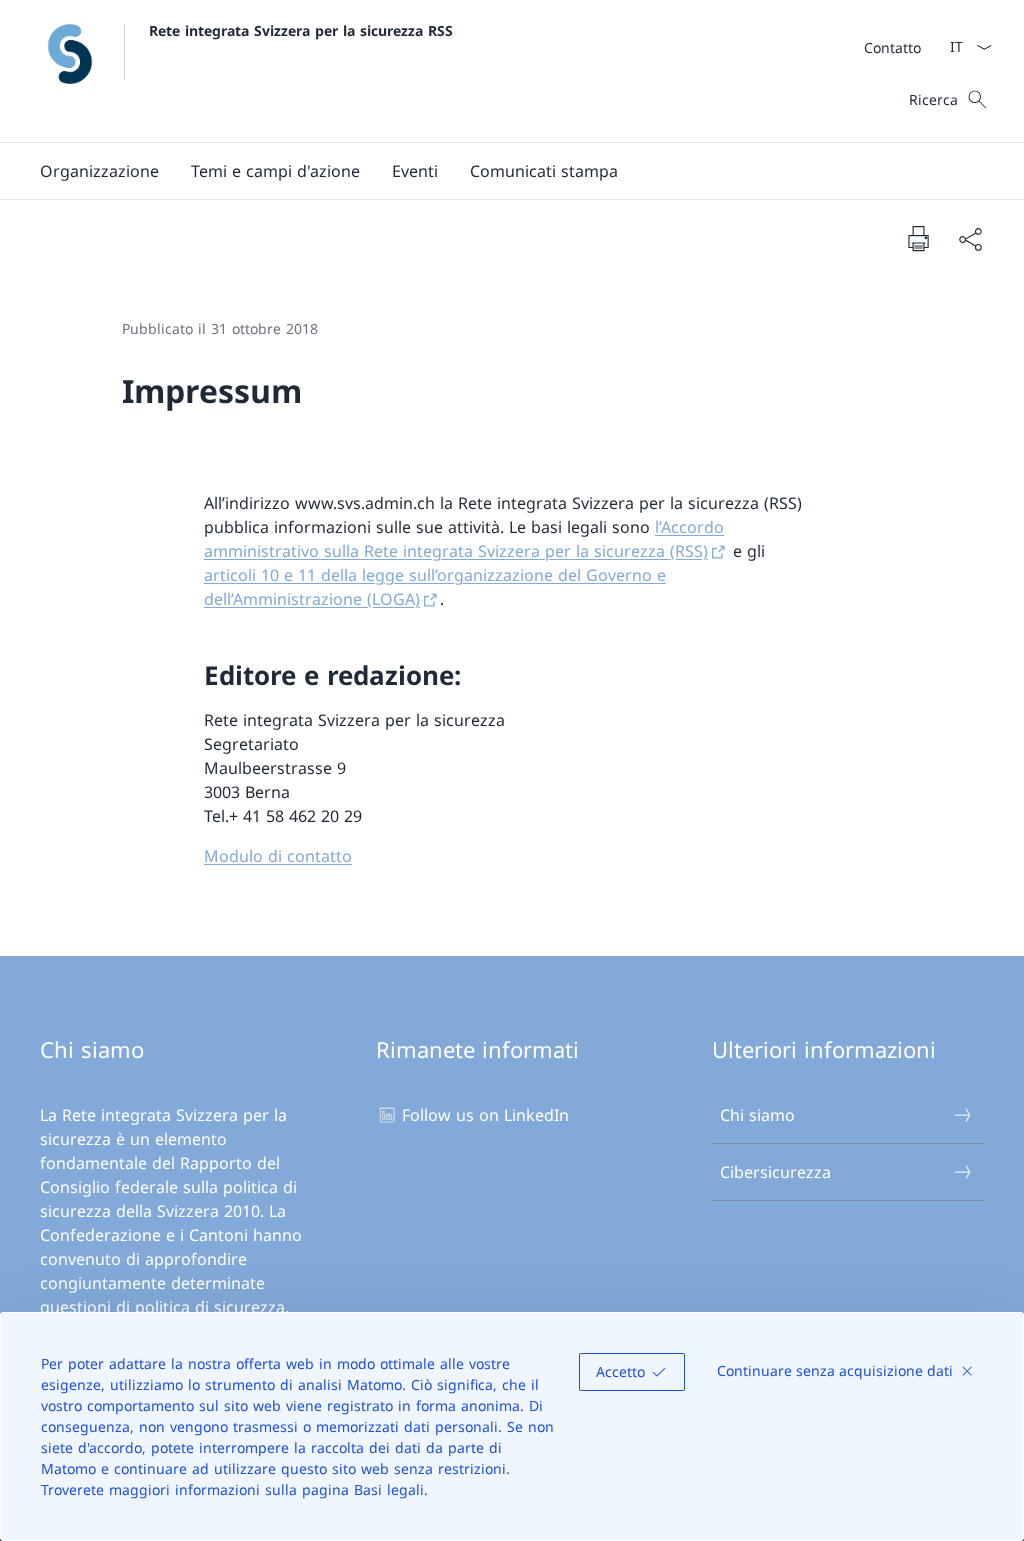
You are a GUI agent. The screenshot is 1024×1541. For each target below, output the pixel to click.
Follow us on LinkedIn (485, 1115)
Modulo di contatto (278, 856)
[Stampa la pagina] (918, 238)
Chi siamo (757, 1115)
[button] (99, 171)
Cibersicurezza (775, 1172)
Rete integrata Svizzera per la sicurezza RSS (301, 30)
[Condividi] (970, 239)
